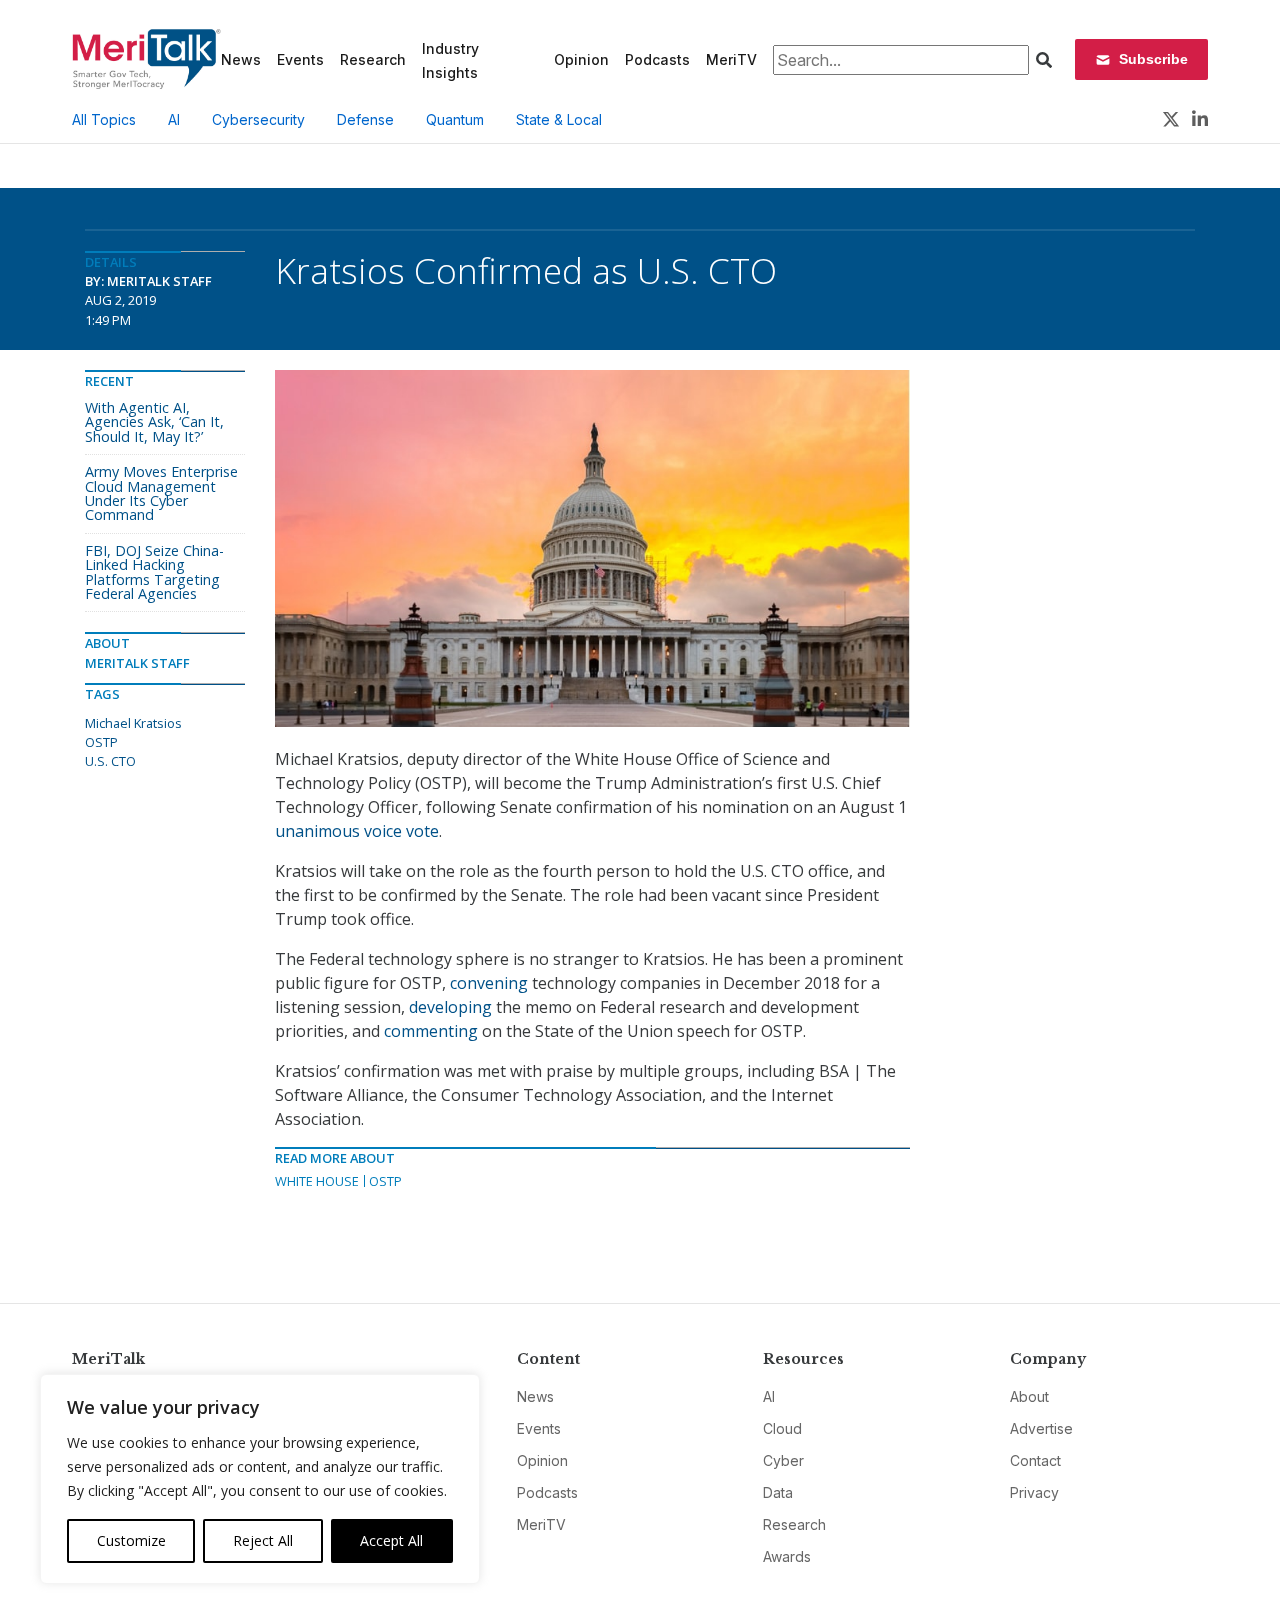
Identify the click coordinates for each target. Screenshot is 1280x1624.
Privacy (1034, 1492)
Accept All (391, 1540)
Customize (131, 1540)
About (1029, 1396)
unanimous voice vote (357, 831)
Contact (1035, 1460)
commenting (431, 1031)
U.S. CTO (110, 761)
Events (300, 59)
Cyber (783, 1460)
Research (373, 59)
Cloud (782, 1428)
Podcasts (657, 59)
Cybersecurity (258, 119)
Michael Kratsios (133, 723)
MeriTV (731, 59)
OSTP (385, 1181)
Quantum (455, 119)
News (241, 59)
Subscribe (1153, 59)
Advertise (1041, 1428)
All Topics (104, 119)
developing (450, 1007)
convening (489, 983)
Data (778, 1492)
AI (174, 119)
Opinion (581, 59)
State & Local (559, 119)
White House (317, 1181)
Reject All (263, 1540)
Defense (365, 119)
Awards (787, 1556)
